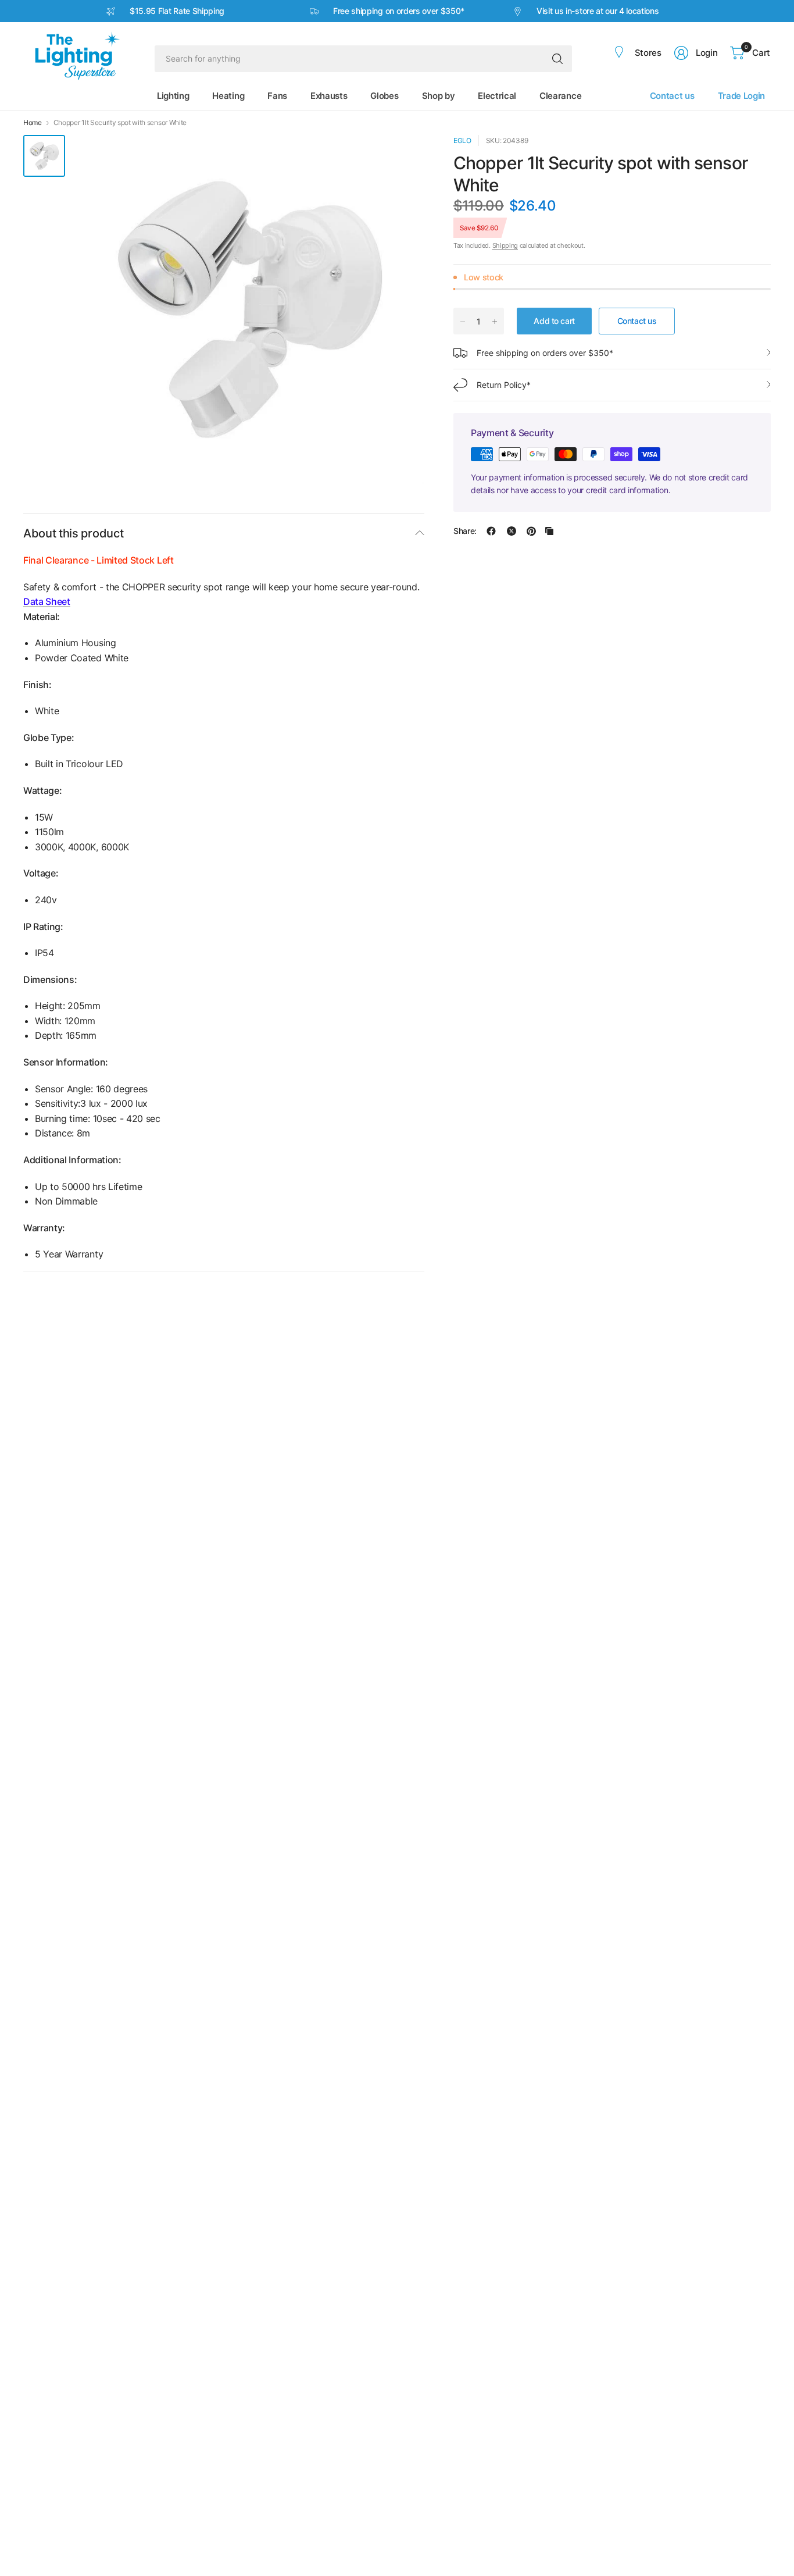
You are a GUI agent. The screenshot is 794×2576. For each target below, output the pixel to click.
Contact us (672, 96)
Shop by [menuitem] (439, 96)
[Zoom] (402, 157)
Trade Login (741, 96)
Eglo (462, 140)
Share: (465, 531)
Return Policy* (504, 385)
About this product (73, 533)
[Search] (557, 59)
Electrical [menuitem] (497, 96)
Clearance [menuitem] (560, 96)
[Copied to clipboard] (549, 531)
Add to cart (554, 321)
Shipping (505, 245)
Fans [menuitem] (277, 96)
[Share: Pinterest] (531, 531)
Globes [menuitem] (384, 96)
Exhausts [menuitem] (329, 96)
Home (33, 123)
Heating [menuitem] (228, 96)
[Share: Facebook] (491, 531)
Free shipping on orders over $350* (545, 353)
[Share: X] (512, 531)
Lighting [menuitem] (173, 96)
